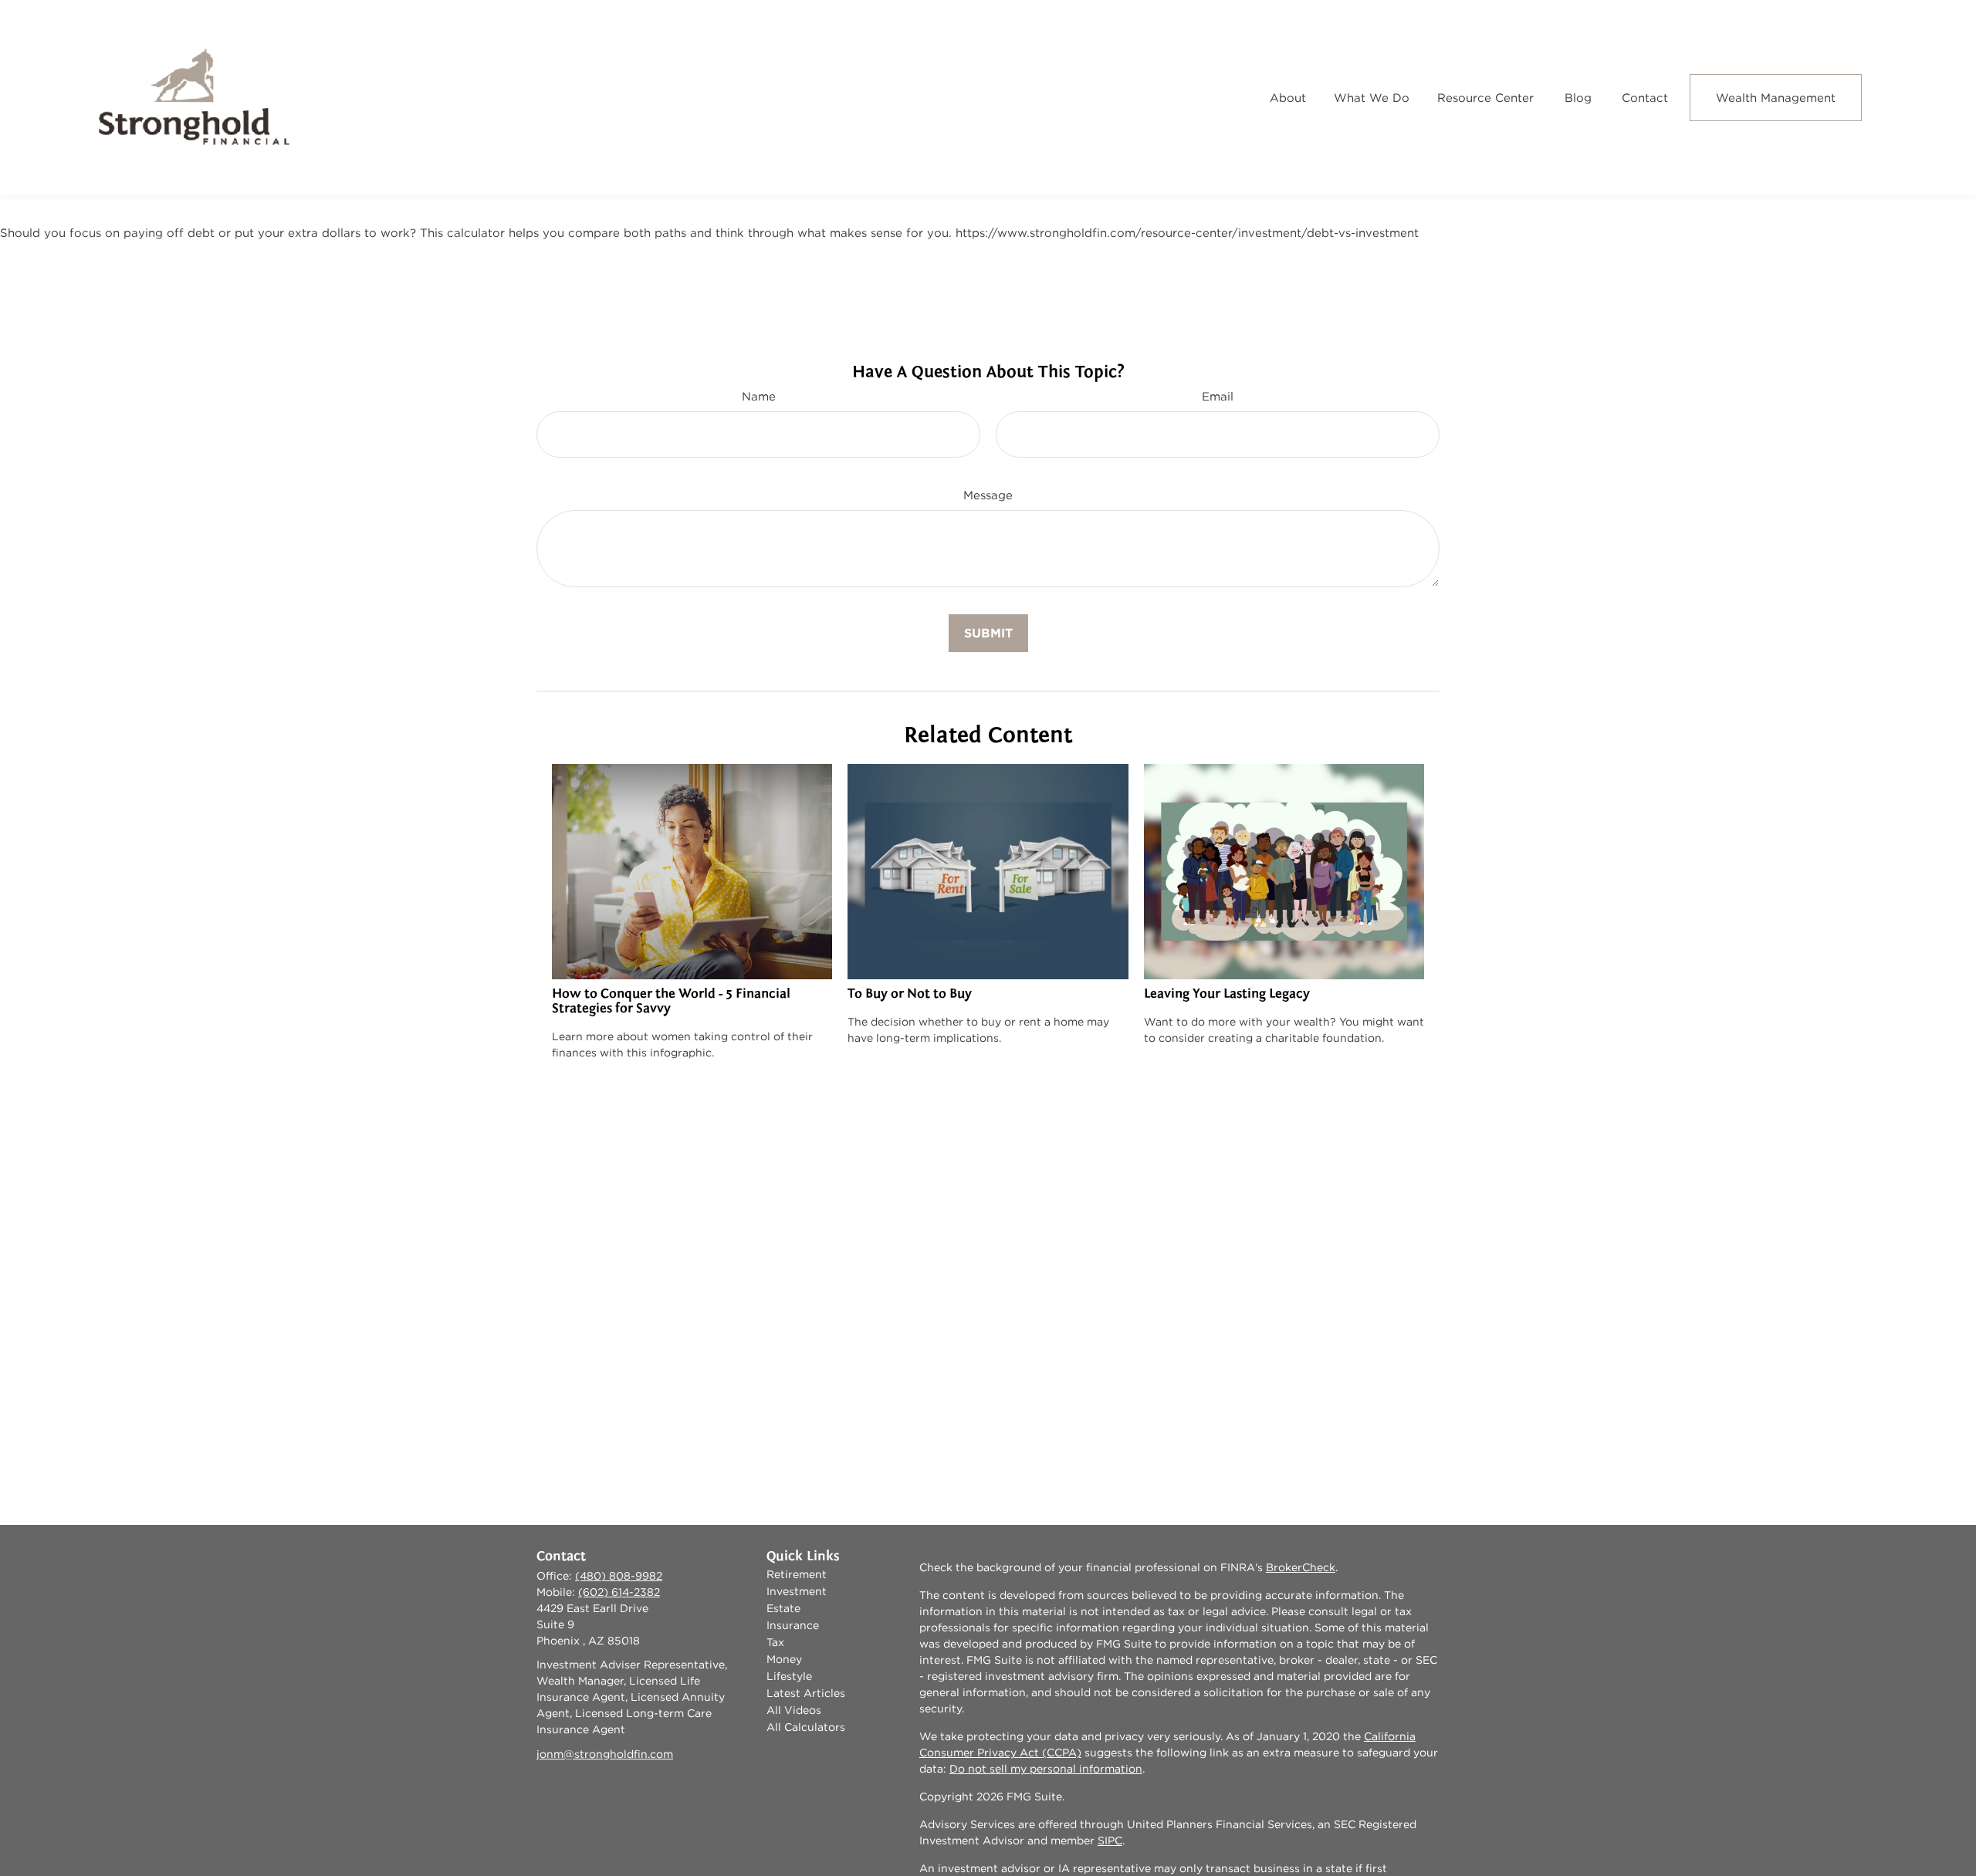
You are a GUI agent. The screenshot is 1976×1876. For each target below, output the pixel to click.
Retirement (797, 1574)
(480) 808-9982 (619, 1576)
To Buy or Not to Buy (910, 994)
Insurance (793, 1625)
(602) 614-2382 (619, 1592)
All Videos (794, 1710)
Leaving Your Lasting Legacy (1227, 994)
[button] (1288, 98)
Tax (775, 1642)
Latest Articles (806, 1693)
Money (784, 1659)
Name (759, 396)
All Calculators (806, 1727)
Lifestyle (789, 1676)
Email (1218, 396)
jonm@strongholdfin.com (605, 1754)
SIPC (1110, 1841)
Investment (797, 1591)
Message (988, 495)
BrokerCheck (1301, 1567)
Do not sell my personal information (1046, 1769)
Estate (783, 1608)
